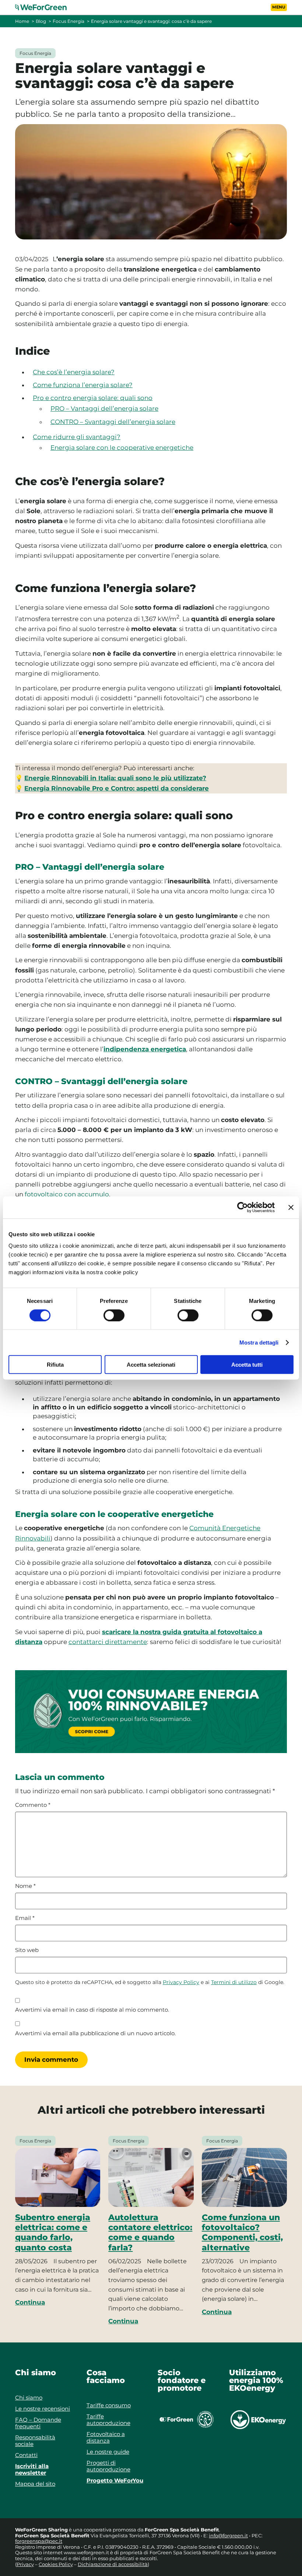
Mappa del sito (35, 2484)
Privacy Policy (181, 1982)
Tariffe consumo (109, 2405)
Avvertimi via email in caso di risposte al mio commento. (92, 2010)
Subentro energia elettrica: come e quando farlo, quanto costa (53, 2232)
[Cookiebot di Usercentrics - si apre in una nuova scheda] (243, 1207)
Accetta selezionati (151, 1365)
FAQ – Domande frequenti (38, 2423)
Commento (33, 1805)
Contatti (26, 2455)
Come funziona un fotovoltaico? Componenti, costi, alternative (242, 2232)
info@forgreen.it (228, 2535)
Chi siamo (29, 2398)
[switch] (114, 1315)
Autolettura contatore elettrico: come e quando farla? (150, 2232)
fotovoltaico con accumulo (67, 1194)
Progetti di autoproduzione (108, 2466)
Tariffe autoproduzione (108, 2420)
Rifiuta (55, 1365)
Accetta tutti (247, 1365)
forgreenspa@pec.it (39, 2541)
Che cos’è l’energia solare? (74, 372)
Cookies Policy (56, 2564)
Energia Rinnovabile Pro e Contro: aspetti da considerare (117, 788)
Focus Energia (69, 21)
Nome (25, 1886)
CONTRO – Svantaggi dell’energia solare (113, 422)
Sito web (27, 1950)
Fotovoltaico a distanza (106, 2437)
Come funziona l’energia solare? (83, 385)
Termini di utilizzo (234, 1982)
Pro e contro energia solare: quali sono (93, 398)
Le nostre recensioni (43, 2409)
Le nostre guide (108, 2452)
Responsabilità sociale (35, 2441)
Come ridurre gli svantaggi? (77, 437)
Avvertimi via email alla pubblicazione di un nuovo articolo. (95, 2033)
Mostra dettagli (259, 1342)
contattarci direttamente (108, 1642)
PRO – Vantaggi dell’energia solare (104, 409)
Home (22, 21)
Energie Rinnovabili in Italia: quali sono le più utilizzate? (115, 778)
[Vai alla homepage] (45, 7)
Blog (41, 21)
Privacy (25, 2564)
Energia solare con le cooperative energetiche (122, 448)
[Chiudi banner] (291, 1207)
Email (25, 1918)
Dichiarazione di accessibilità (113, 2564)
